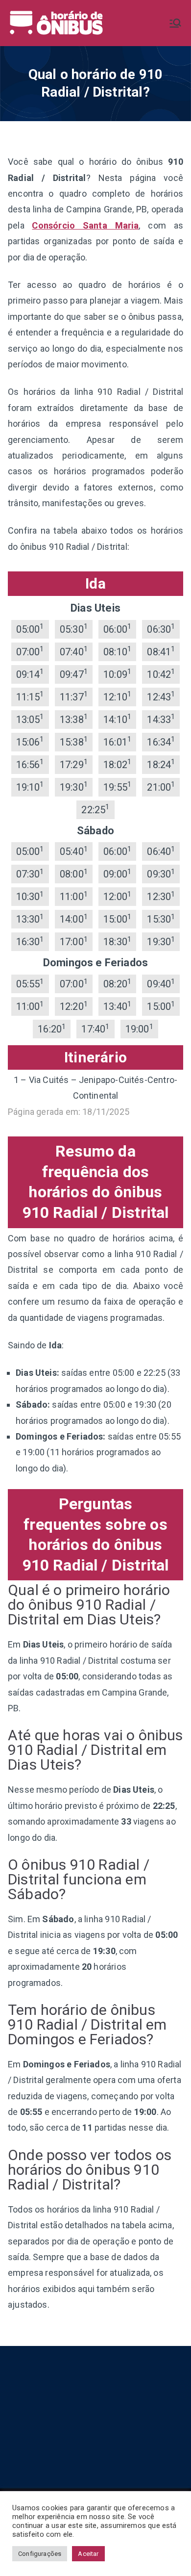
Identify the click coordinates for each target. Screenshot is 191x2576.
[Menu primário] (175, 23)
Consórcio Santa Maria (85, 225)
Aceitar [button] (88, 2554)
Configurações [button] (40, 2554)
